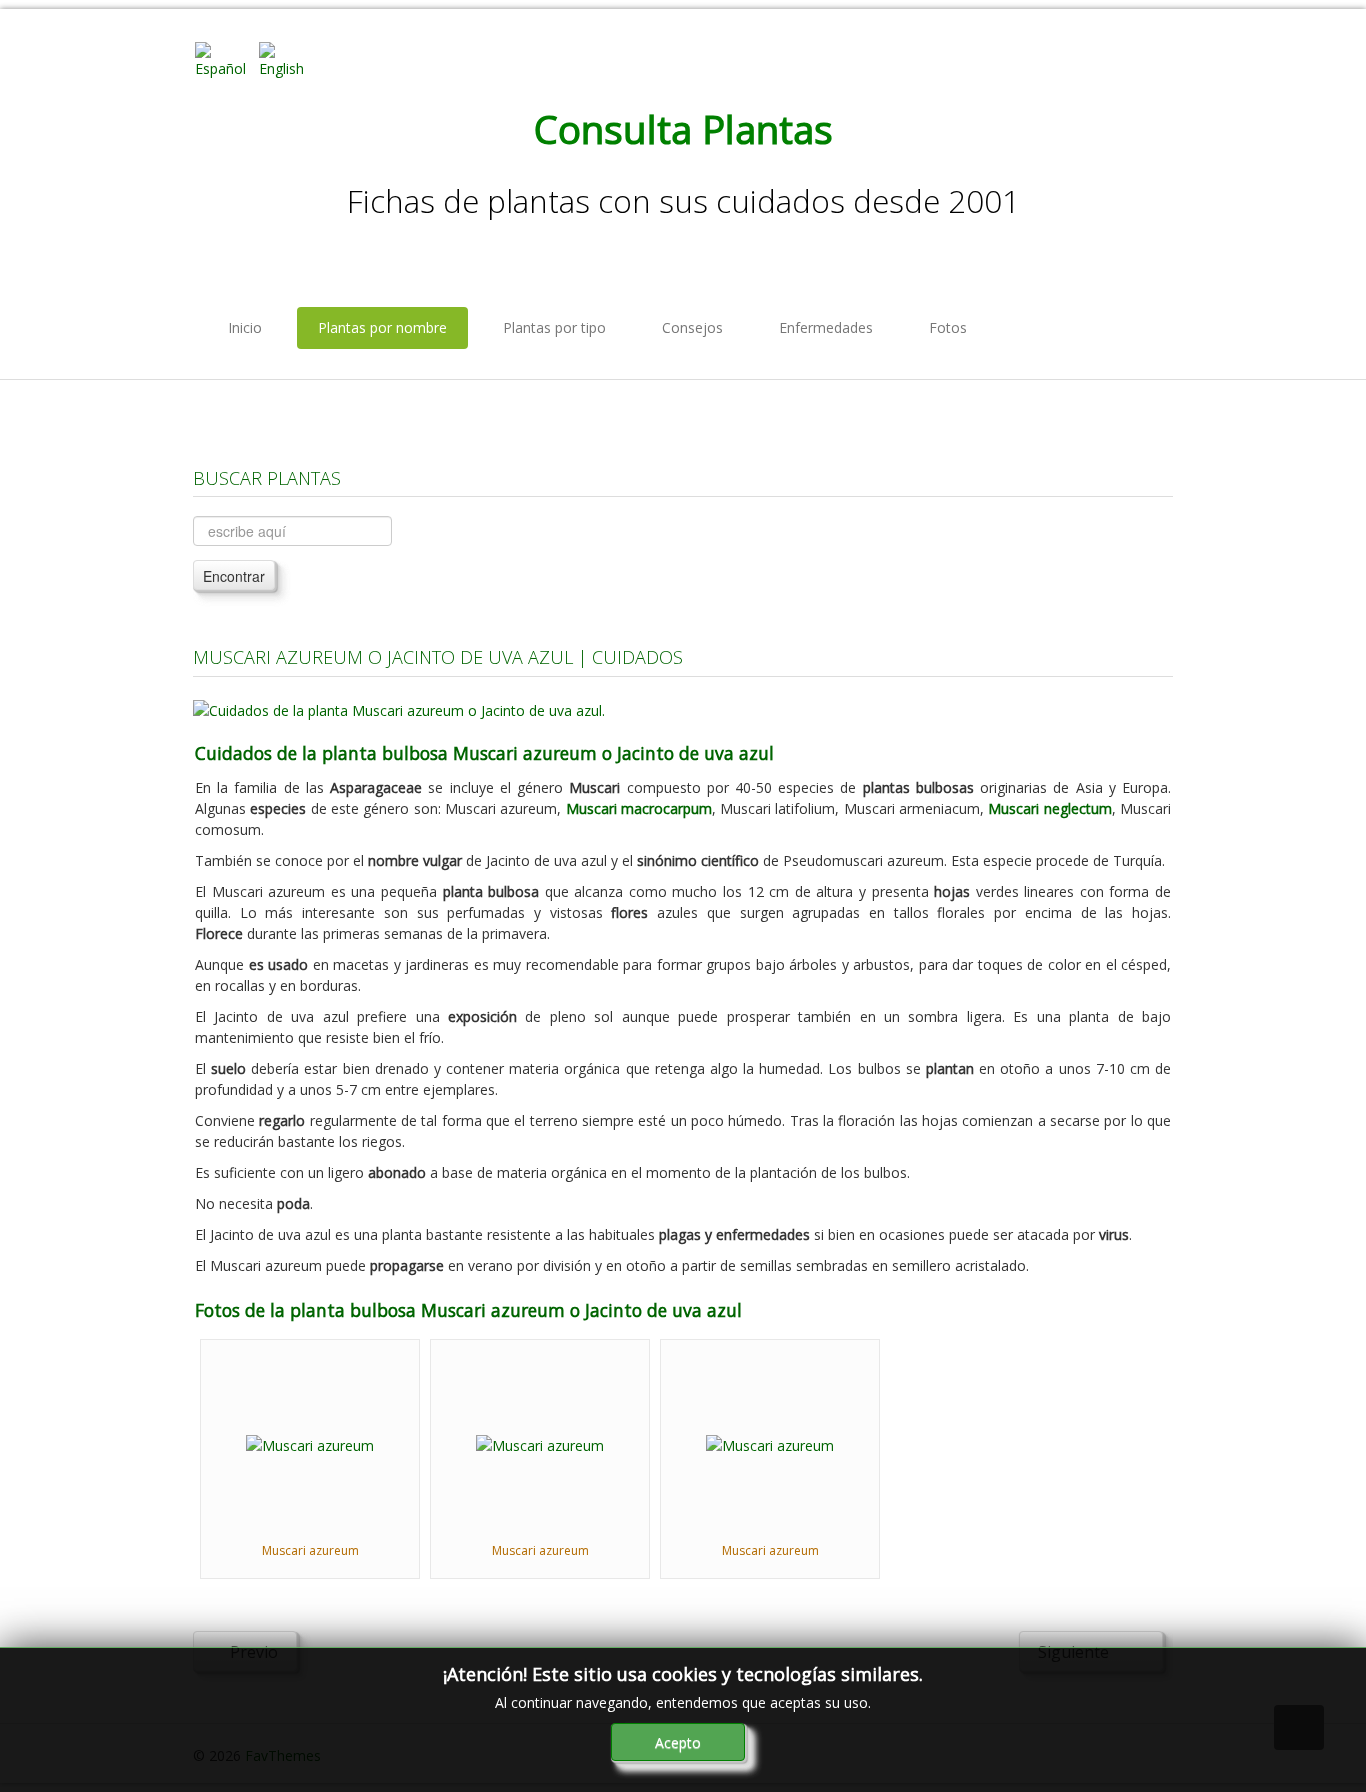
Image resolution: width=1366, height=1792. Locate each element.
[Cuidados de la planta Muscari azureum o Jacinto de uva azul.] (399, 708)
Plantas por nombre (382, 327)
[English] (289, 58)
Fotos (948, 327)
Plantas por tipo (554, 327)
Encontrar (234, 576)
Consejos (692, 327)
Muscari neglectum (1049, 808)
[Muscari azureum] (310, 1443)
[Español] (225, 58)
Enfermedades (826, 327)
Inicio (245, 327)
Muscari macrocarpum (639, 808)
